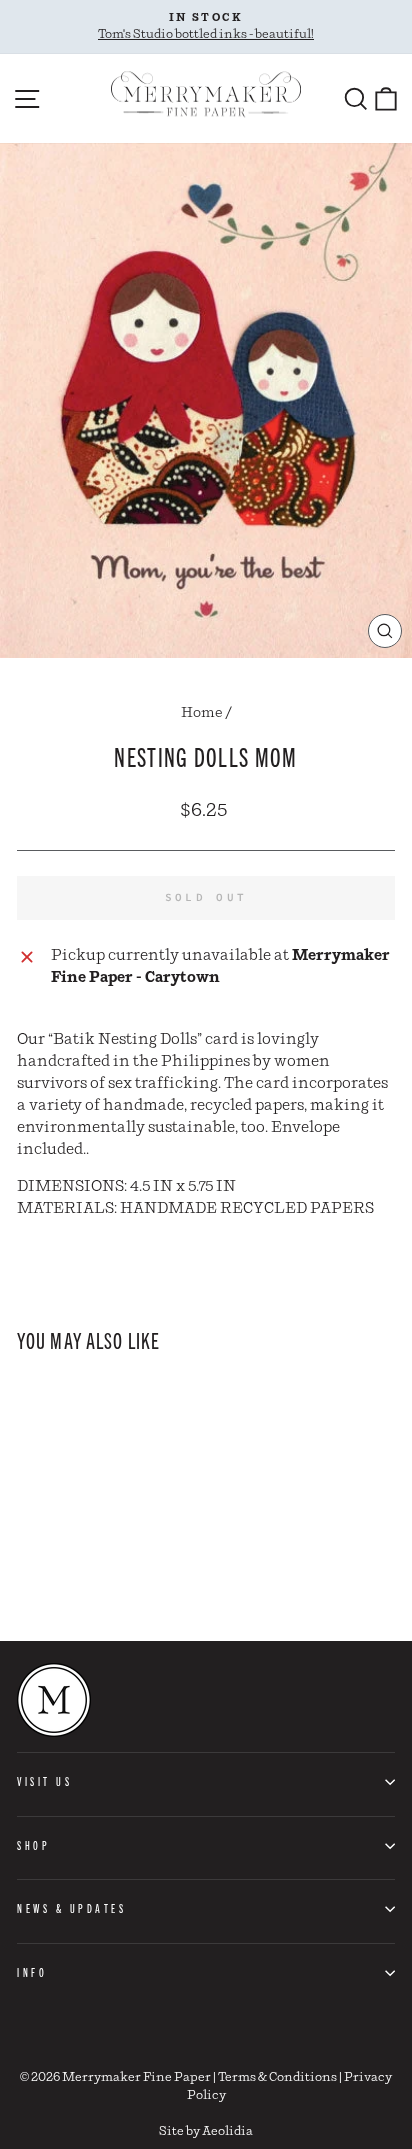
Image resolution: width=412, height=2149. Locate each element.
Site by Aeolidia (206, 2131)
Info (32, 1972)
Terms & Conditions (277, 2077)
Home (202, 713)
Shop (33, 1845)
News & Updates (71, 1908)
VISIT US (44, 1781)
